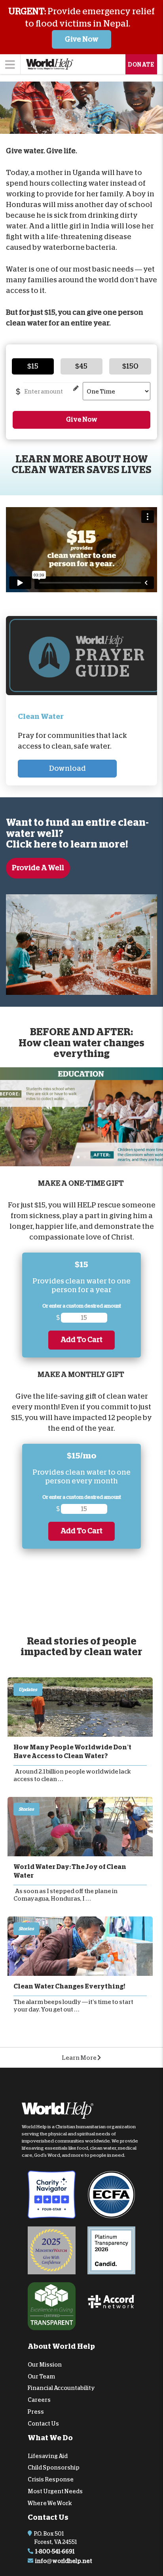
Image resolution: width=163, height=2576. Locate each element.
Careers (39, 2400)
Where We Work (50, 2503)
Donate (141, 65)
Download (67, 768)
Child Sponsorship (54, 2468)
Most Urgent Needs (55, 2491)
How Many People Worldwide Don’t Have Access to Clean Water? (72, 1752)
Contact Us (43, 2424)
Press (36, 2412)
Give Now (82, 39)
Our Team (41, 2376)
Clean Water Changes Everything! (69, 1987)
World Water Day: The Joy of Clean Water (70, 1871)
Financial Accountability (61, 2388)
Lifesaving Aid (48, 2456)
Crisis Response (51, 2479)
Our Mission (45, 2365)
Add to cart (81, 1340)
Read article (80, 1707)
